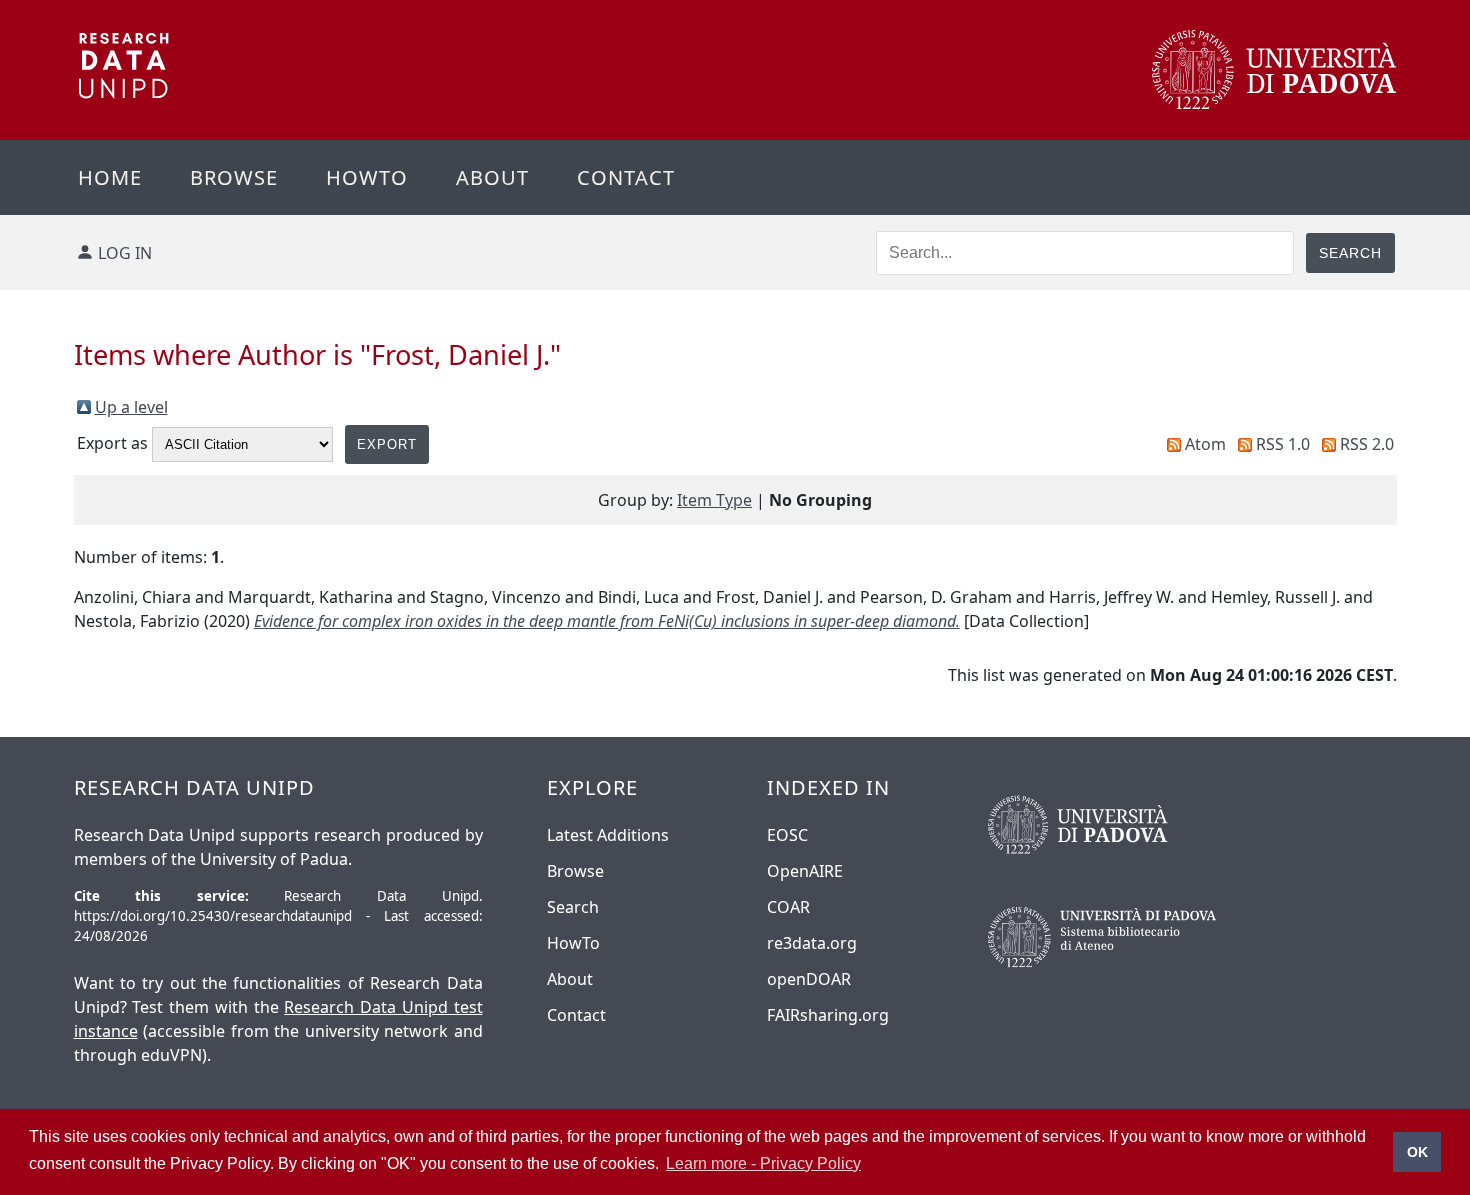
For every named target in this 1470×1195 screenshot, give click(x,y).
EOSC (787, 835)
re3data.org (812, 943)
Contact (626, 177)
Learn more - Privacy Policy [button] (763, 1163)
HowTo (573, 943)
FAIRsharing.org (828, 1015)
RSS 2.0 (1367, 444)
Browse (234, 177)
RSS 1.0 (1283, 444)
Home (110, 177)
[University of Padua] (1274, 104)
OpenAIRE (805, 871)
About (492, 177)
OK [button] (1417, 1152)
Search (573, 907)
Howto (367, 177)
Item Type (714, 500)
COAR (788, 907)
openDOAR (809, 979)
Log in (125, 253)
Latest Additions (608, 835)
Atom (1205, 444)
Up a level (131, 407)
